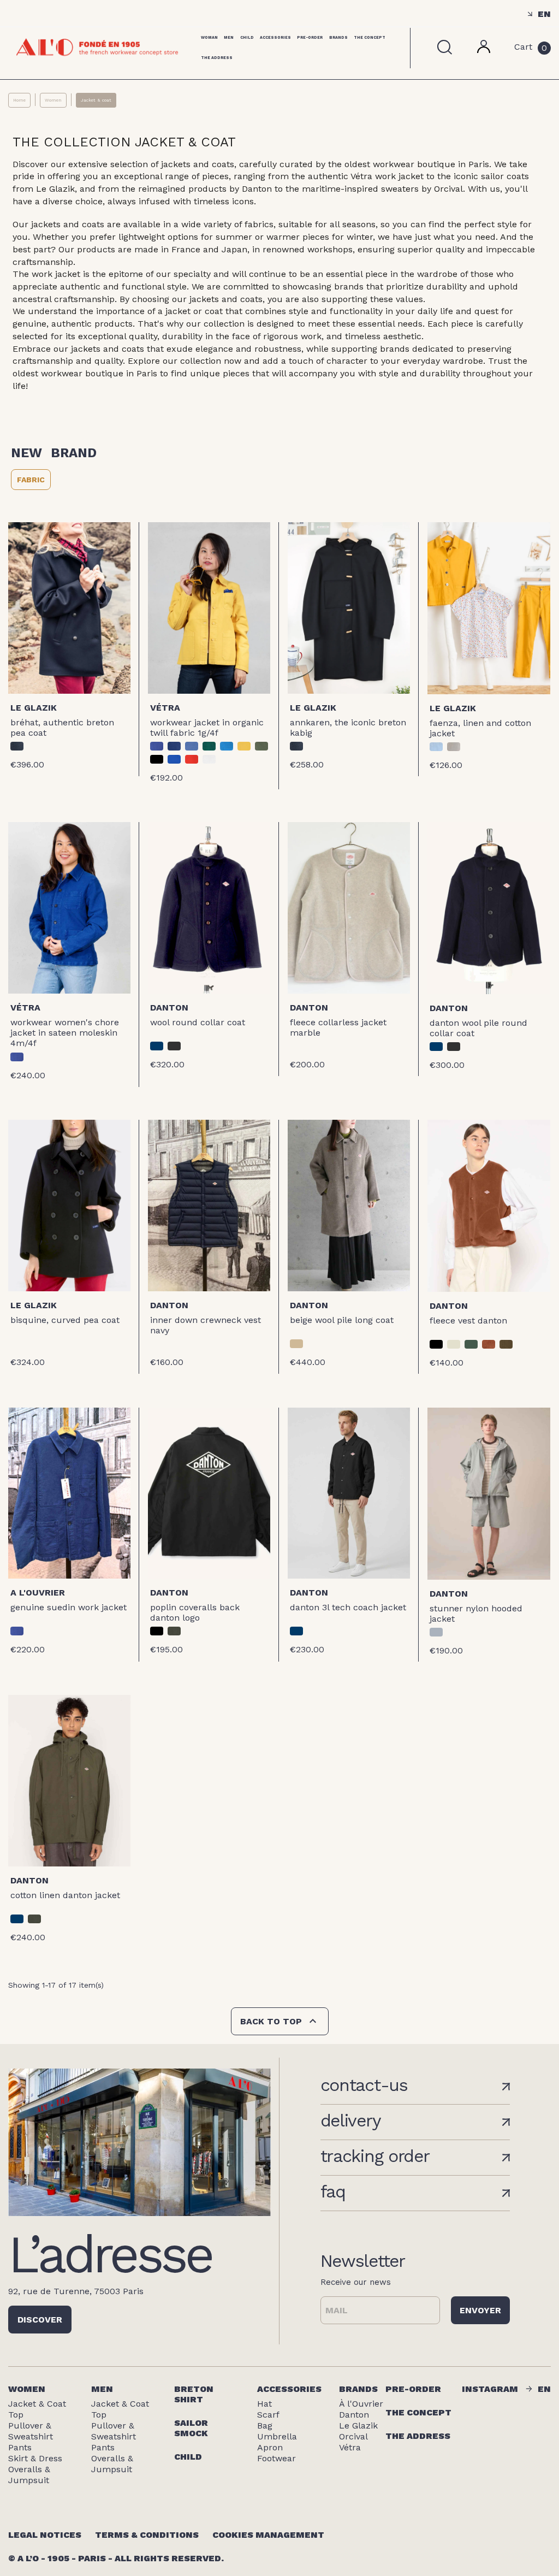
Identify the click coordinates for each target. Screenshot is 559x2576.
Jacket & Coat (37, 2404)
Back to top (280, 2021)
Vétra (165, 708)
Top (16, 2415)
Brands (338, 37)
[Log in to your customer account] (484, 50)
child (188, 2457)
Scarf (268, 2415)
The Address (217, 58)
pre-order (413, 2389)
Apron (270, 2447)
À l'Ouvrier (361, 2404)
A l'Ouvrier (38, 1593)
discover (40, 2320)
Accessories (275, 37)
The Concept (370, 37)
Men (229, 37)
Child (247, 37)
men (102, 2389)
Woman (209, 37)
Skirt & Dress (35, 2458)
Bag (265, 2426)
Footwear (276, 2458)
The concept (418, 2412)
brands (358, 2389)
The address (418, 2436)
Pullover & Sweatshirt (31, 2431)
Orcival (353, 2436)
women (27, 2389)
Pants (20, 2447)
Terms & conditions (147, 2535)
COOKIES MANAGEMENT (268, 2535)
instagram (490, 2389)
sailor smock (191, 2428)
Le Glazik (34, 708)
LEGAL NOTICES (45, 2535)
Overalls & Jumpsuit (29, 2475)
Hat (264, 2404)
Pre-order (310, 37)
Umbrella (277, 2436)
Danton (169, 1008)
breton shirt (194, 2394)
